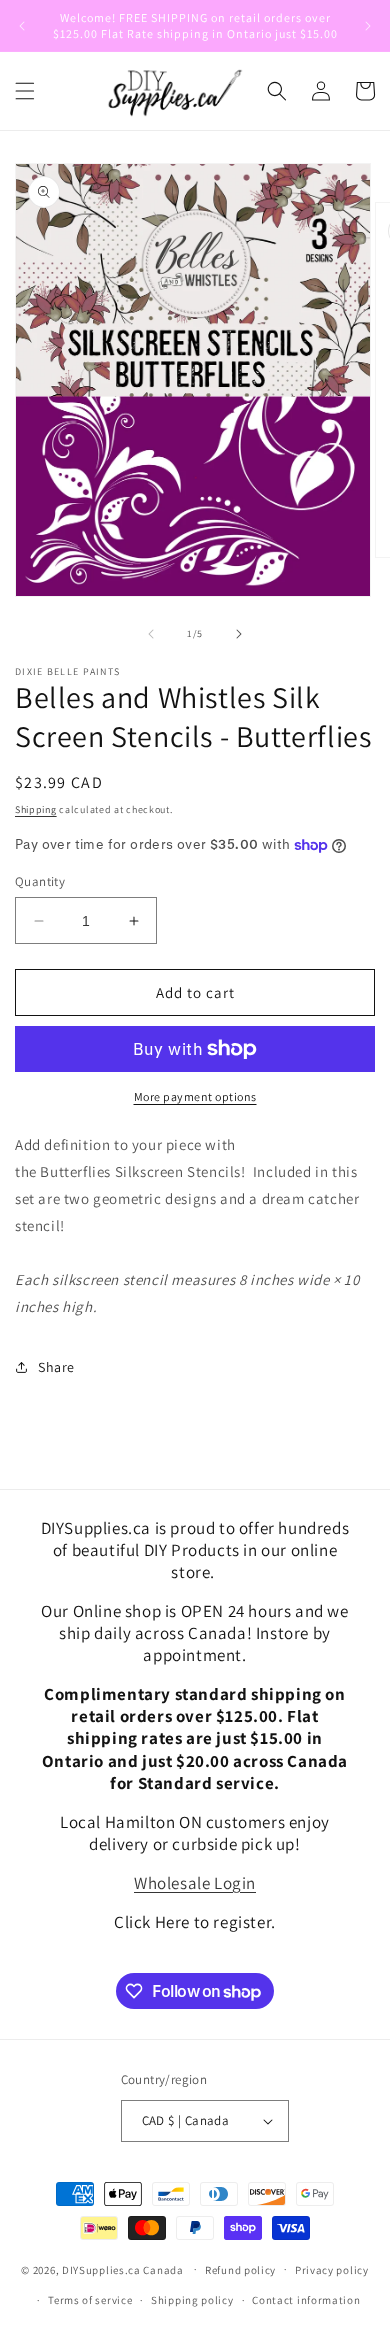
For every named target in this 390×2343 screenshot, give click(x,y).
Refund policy (240, 2270)
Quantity (40, 881)
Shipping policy (192, 2300)
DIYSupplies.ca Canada (123, 2269)
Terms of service (90, 2300)
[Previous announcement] (22, 26)
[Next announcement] (368, 26)
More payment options (195, 1096)
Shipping (36, 809)
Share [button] (56, 1367)
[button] (25, 91)
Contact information (306, 2300)
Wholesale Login (195, 1883)
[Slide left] (151, 634)
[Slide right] (239, 634)
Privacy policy (332, 2270)
